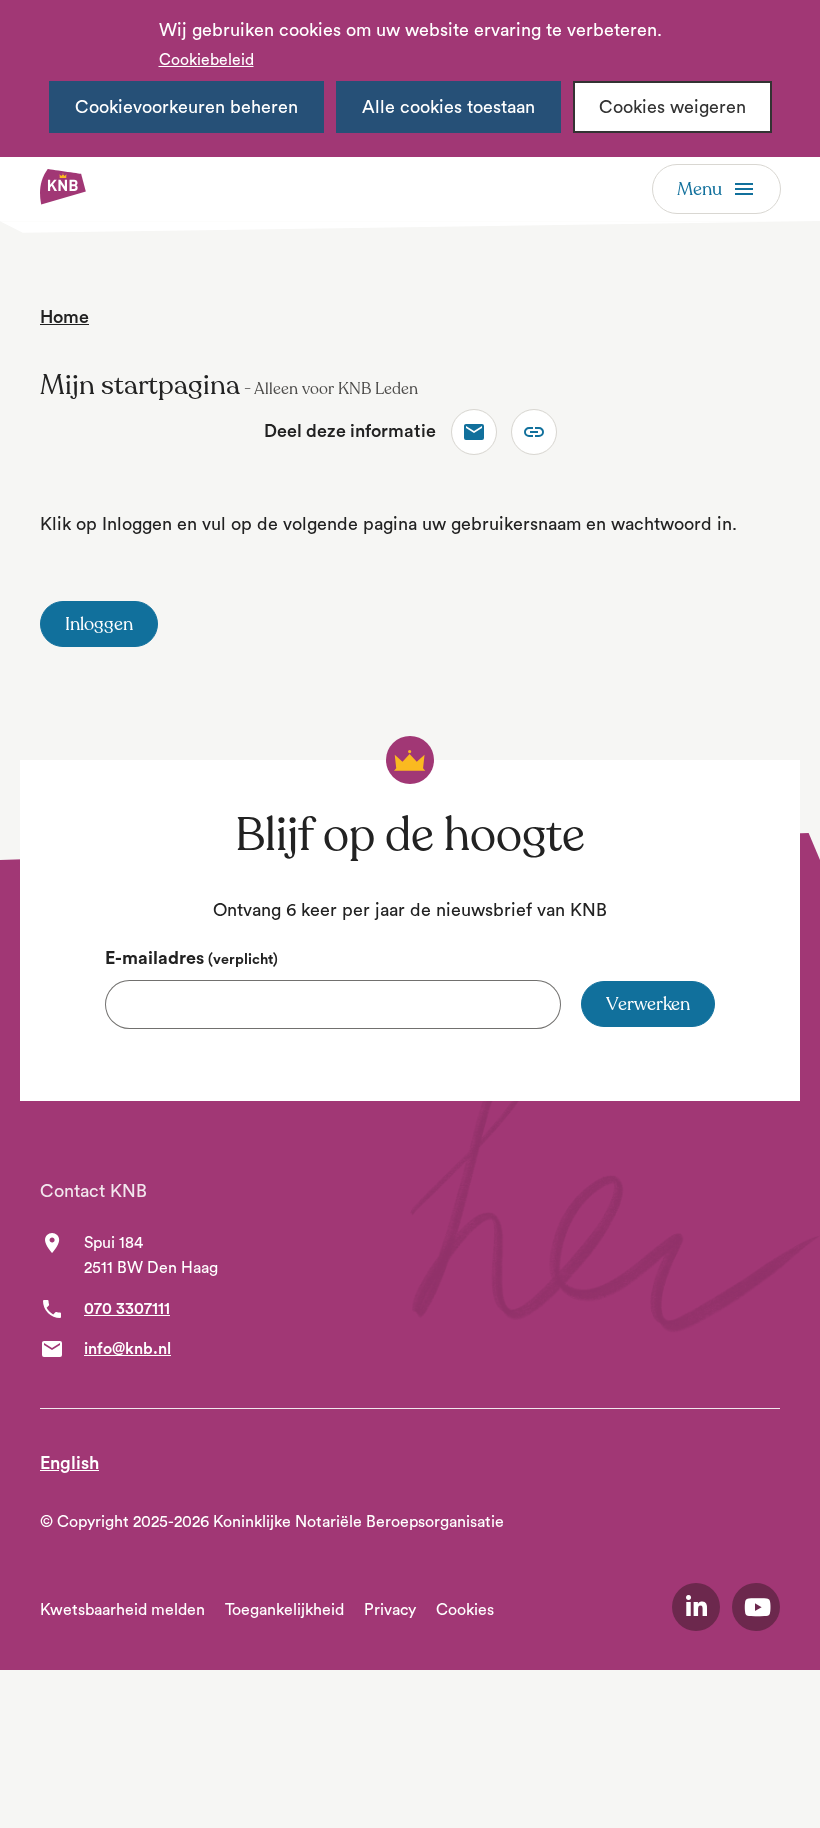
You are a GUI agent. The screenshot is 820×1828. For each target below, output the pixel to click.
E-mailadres (191, 958)
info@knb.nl (127, 1349)
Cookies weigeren (672, 107)
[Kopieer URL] (534, 432)
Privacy (390, 1610)
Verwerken (648, 1004)
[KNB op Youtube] (756, 1607)
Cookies (465, 1610)
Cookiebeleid (206, 60)
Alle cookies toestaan (448, 107)
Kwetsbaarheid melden (122, 1610)
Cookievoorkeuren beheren (186, 107)
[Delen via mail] (474, 432)
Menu (699, 189)
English (69, 1463)
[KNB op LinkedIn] (696, 1607)
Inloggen (99, 624)
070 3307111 (127, 1309)
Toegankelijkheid (284, 1610)
